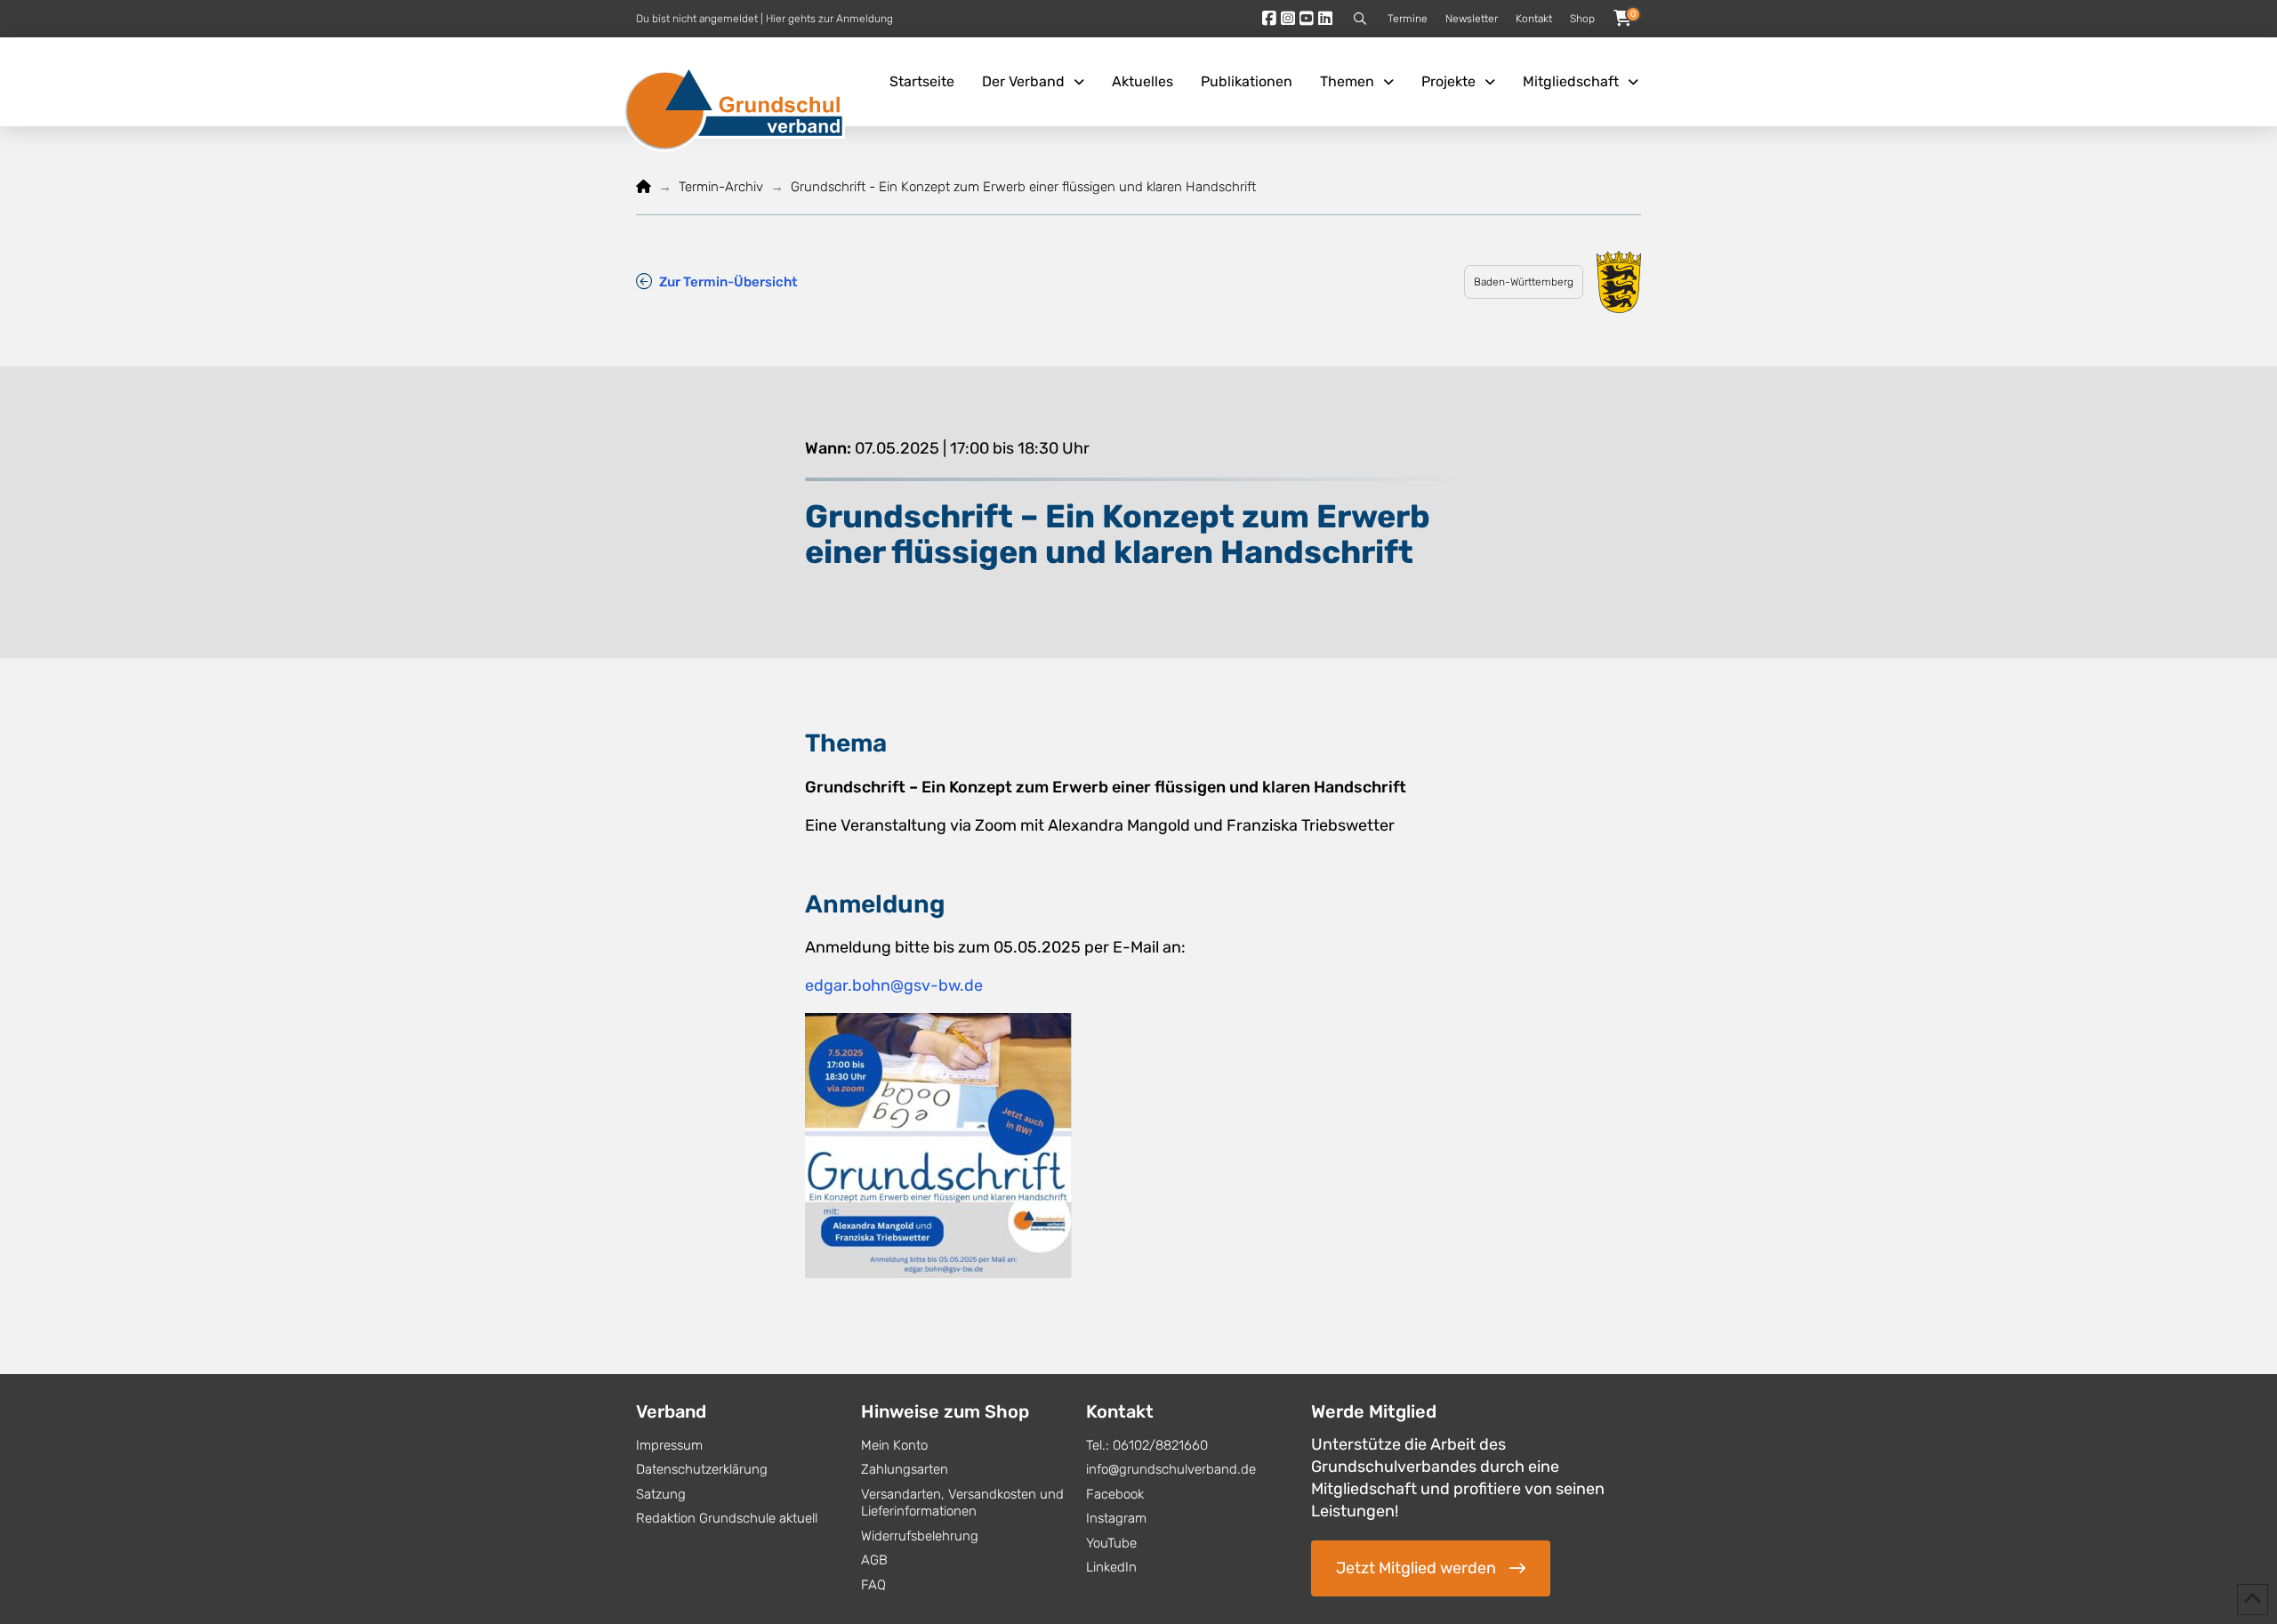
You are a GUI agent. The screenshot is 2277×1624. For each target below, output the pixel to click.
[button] (1360, 19)
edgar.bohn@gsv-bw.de (894, 985)
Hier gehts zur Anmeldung (829, 19)
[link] (716, 281)
